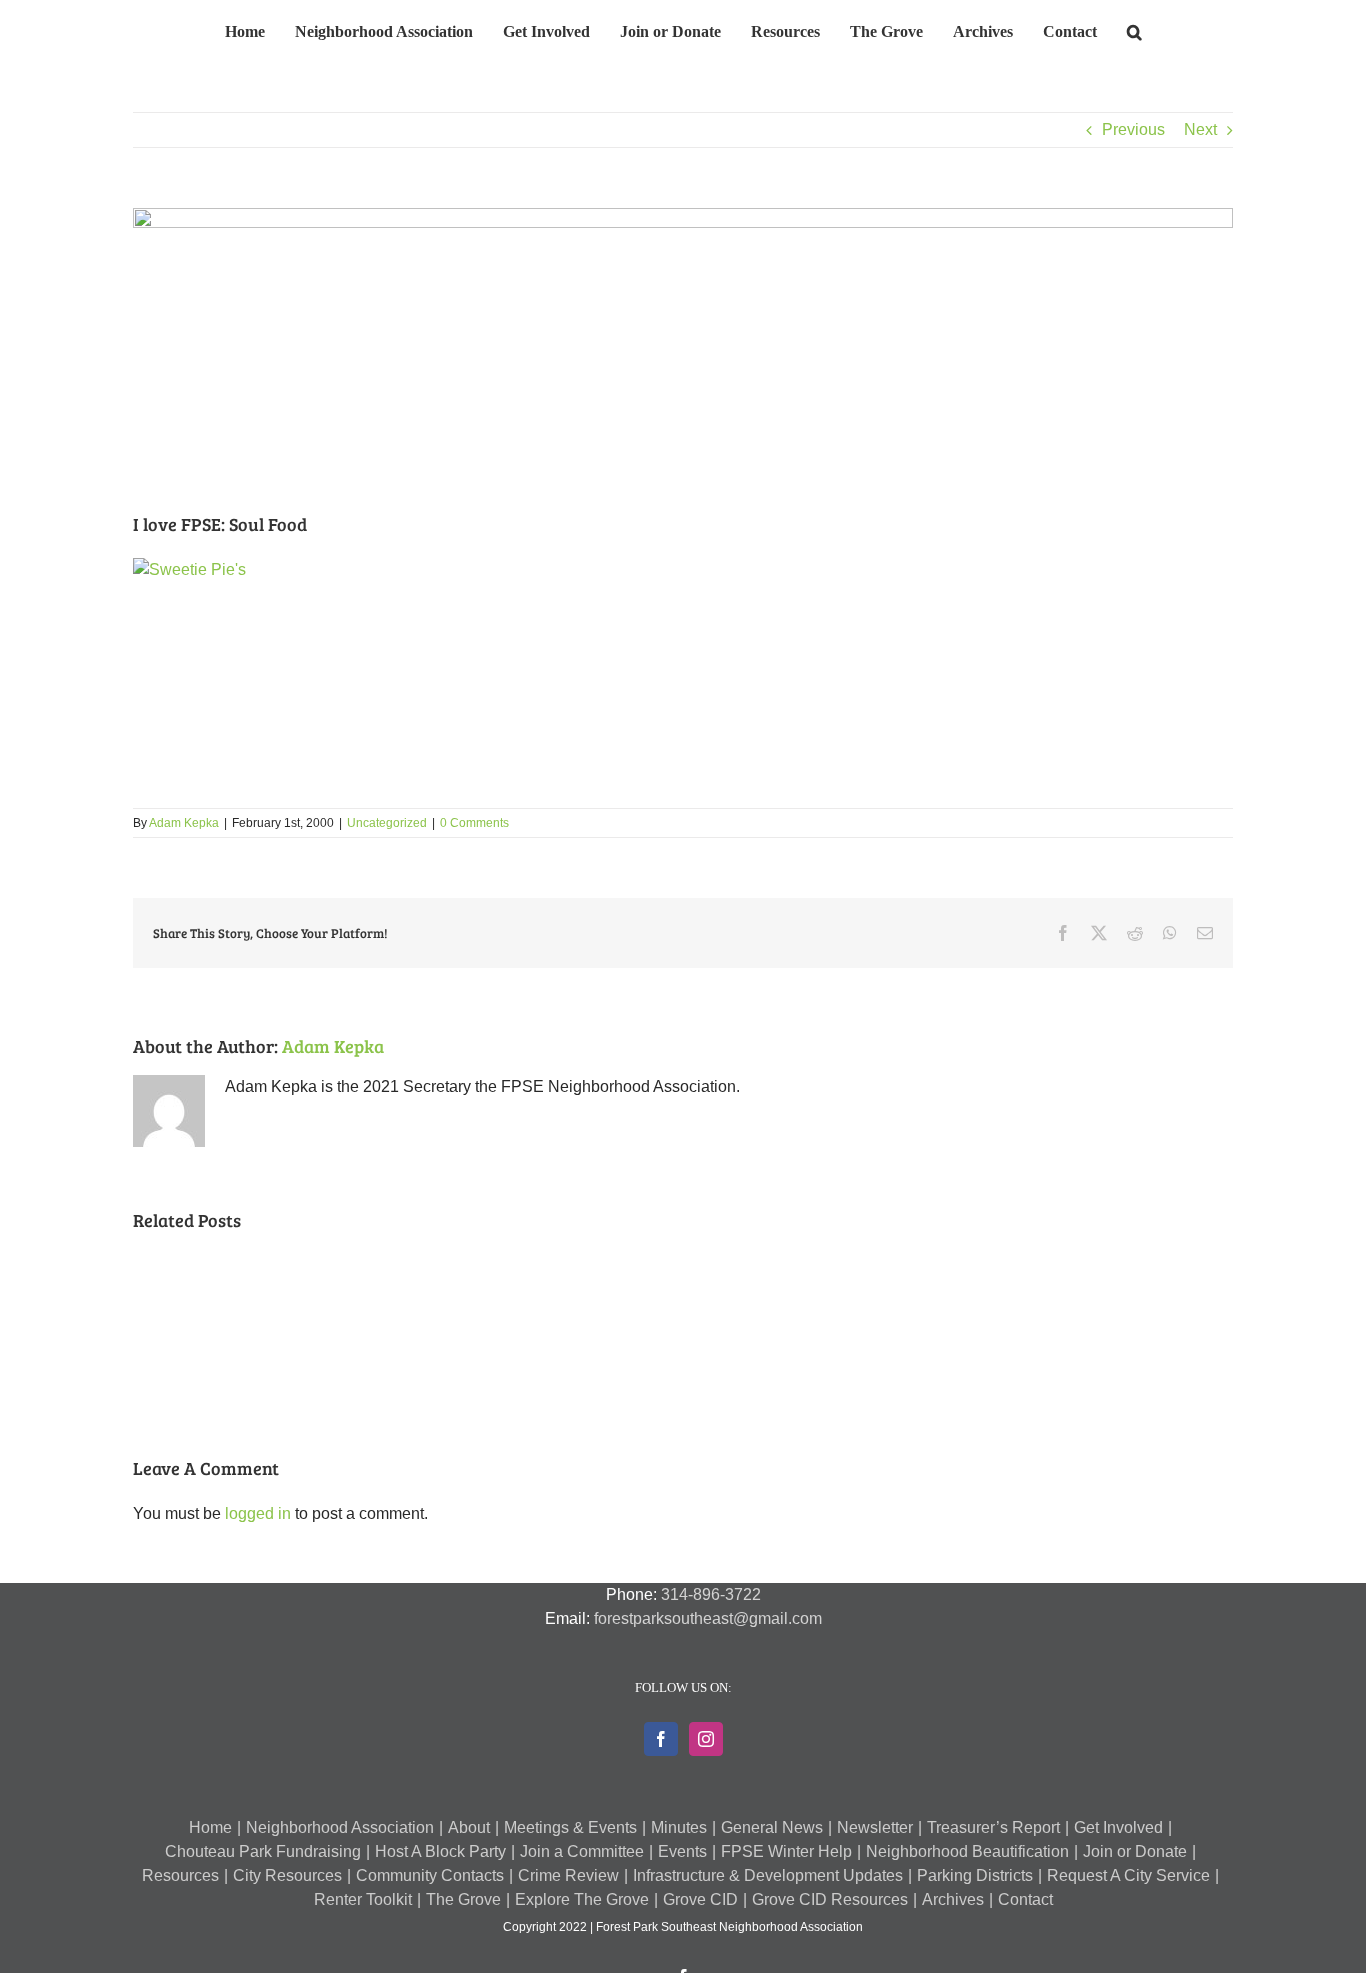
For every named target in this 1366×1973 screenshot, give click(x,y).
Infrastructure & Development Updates (768, 1875)
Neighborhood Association (340, 1827)
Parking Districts (975, 1875)
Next (1200, 129)
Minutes (679, 1827)
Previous (1133, 129)
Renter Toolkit (363, 1899)
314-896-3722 (711, 1594)
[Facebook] (661, 1739)
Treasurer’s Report (993, 1827)
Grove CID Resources (830, 1899)
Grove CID (700, 1899)
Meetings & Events (570, 1827)
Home (210, 1827)
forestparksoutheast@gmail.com (708, 1618)
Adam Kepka (184, 823)
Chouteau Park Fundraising (263, 1851)
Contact (1025, 1899)
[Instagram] (706, 1739)
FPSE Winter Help (786, 1851)
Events (682, 1851)
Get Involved (1118, 1827)
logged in (258, 1513)
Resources (180, 1875)
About (469, 1827)
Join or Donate (1135, 1851)
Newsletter (875, 1827)
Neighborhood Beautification (967, 1851)
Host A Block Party (440, 1851)
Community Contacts (430, 1875)
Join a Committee (582, 1851)
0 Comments (474, 823)
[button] (1101, 28)
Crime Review (568, 1875)
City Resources (287, 1875)
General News (772, 1827)
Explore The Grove (582, 1899)
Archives (953, 1899)
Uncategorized (387, 823)
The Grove (463, 1899)
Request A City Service (1128, 1875)
